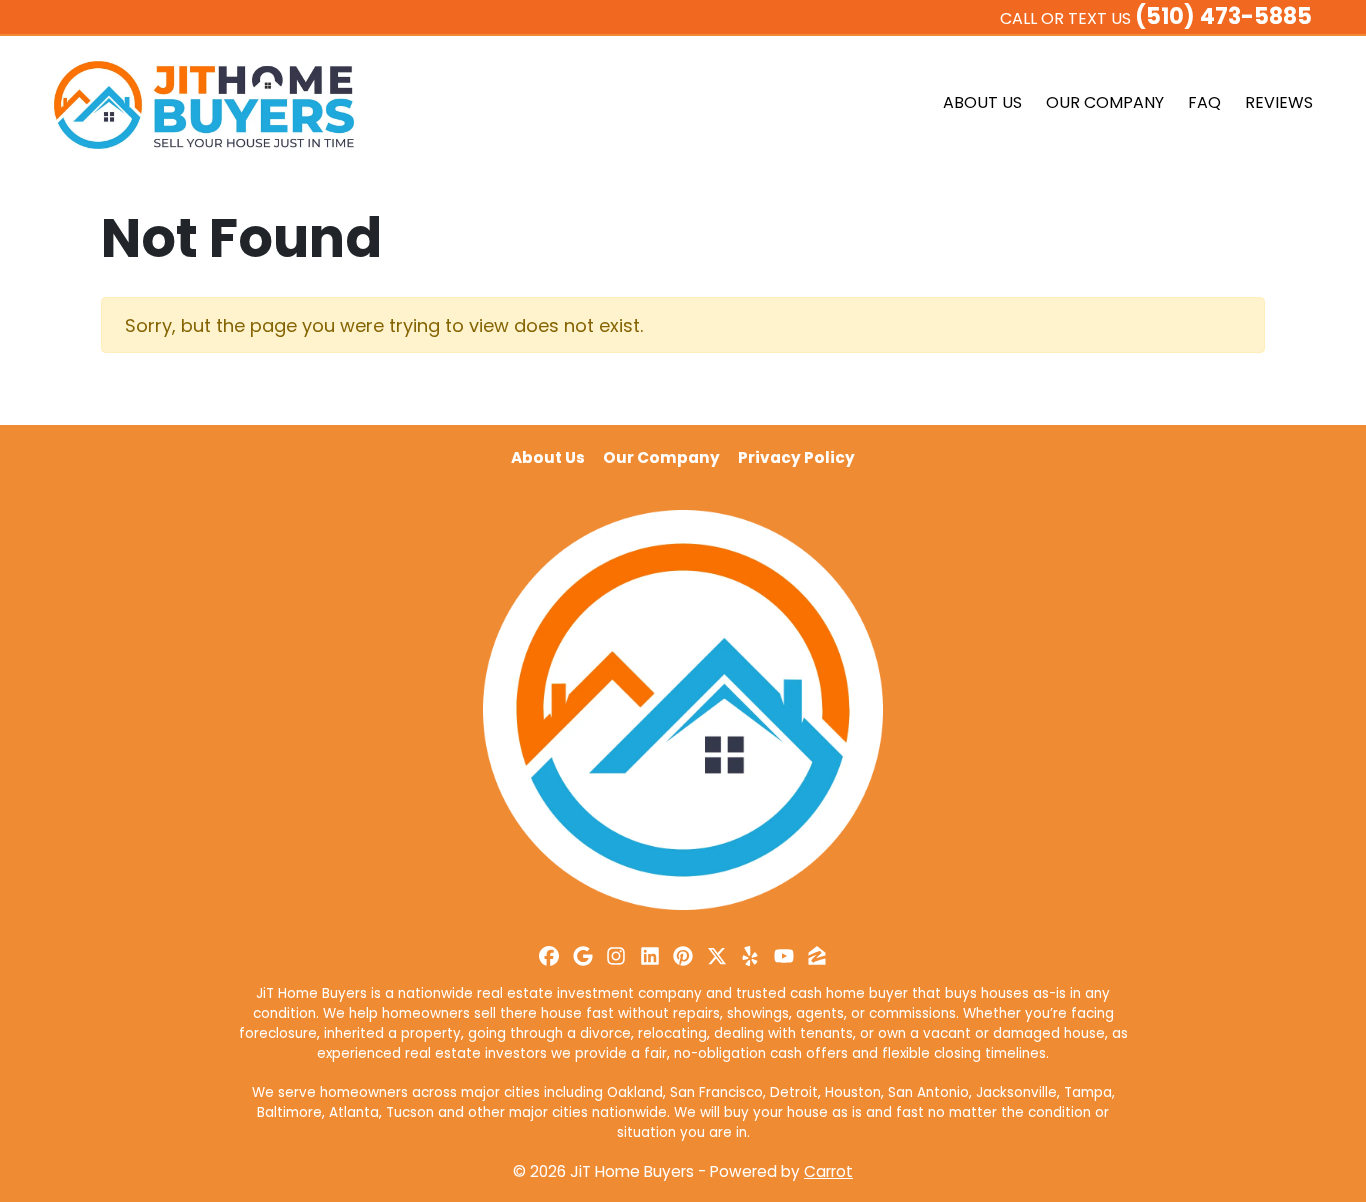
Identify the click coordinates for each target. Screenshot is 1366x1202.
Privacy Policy (796, 457)
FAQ (1204, 102)
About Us (982, 102)
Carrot (828, 1171)
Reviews (1279, 102)
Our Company (1105, 102)
